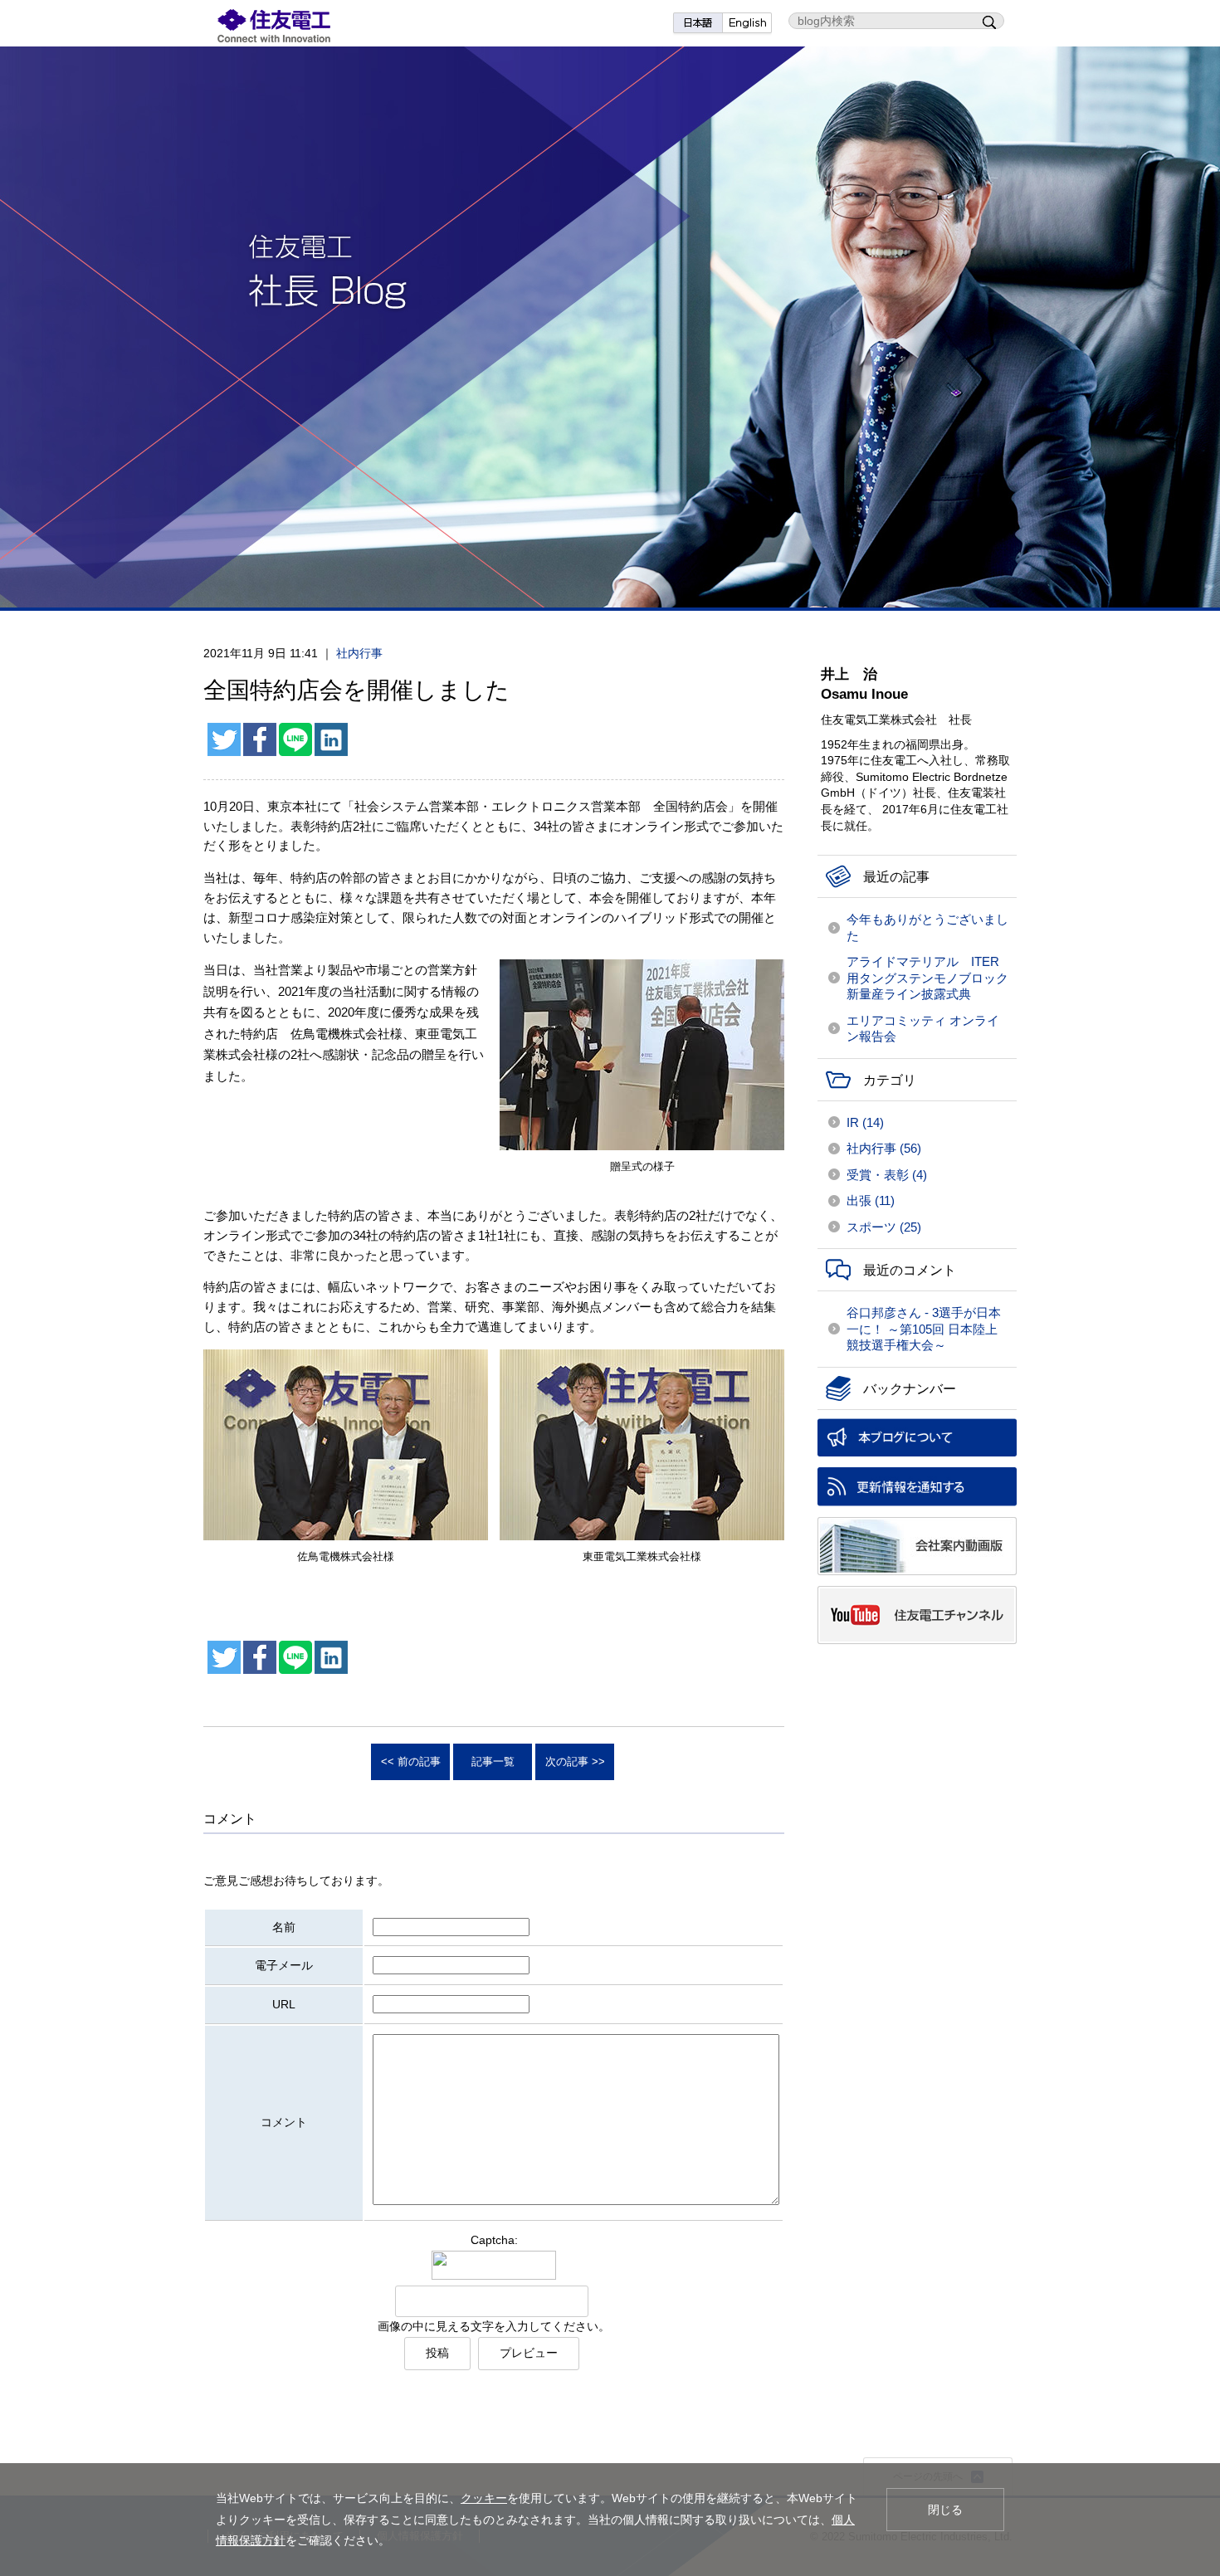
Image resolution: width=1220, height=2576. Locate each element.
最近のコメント (910, 1270)
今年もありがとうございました (927, 927)
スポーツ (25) (884, 1227)
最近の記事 (896, 877)
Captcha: (494, 2240)
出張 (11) (871, 1200)
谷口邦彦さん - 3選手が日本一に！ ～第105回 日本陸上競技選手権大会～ (924, 1329)
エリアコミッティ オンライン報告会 (923, 1029)
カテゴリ (890, 1080)
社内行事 (359, 653)
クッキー (484, 2498)
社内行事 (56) (884, 1148)
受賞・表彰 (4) (887, 1175)
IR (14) (865, 1122)
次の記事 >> (575, 1761)
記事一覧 (493, 1761)
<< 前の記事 (411, 1761)
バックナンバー (910, 1389)
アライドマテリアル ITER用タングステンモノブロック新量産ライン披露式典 (927, 978)
